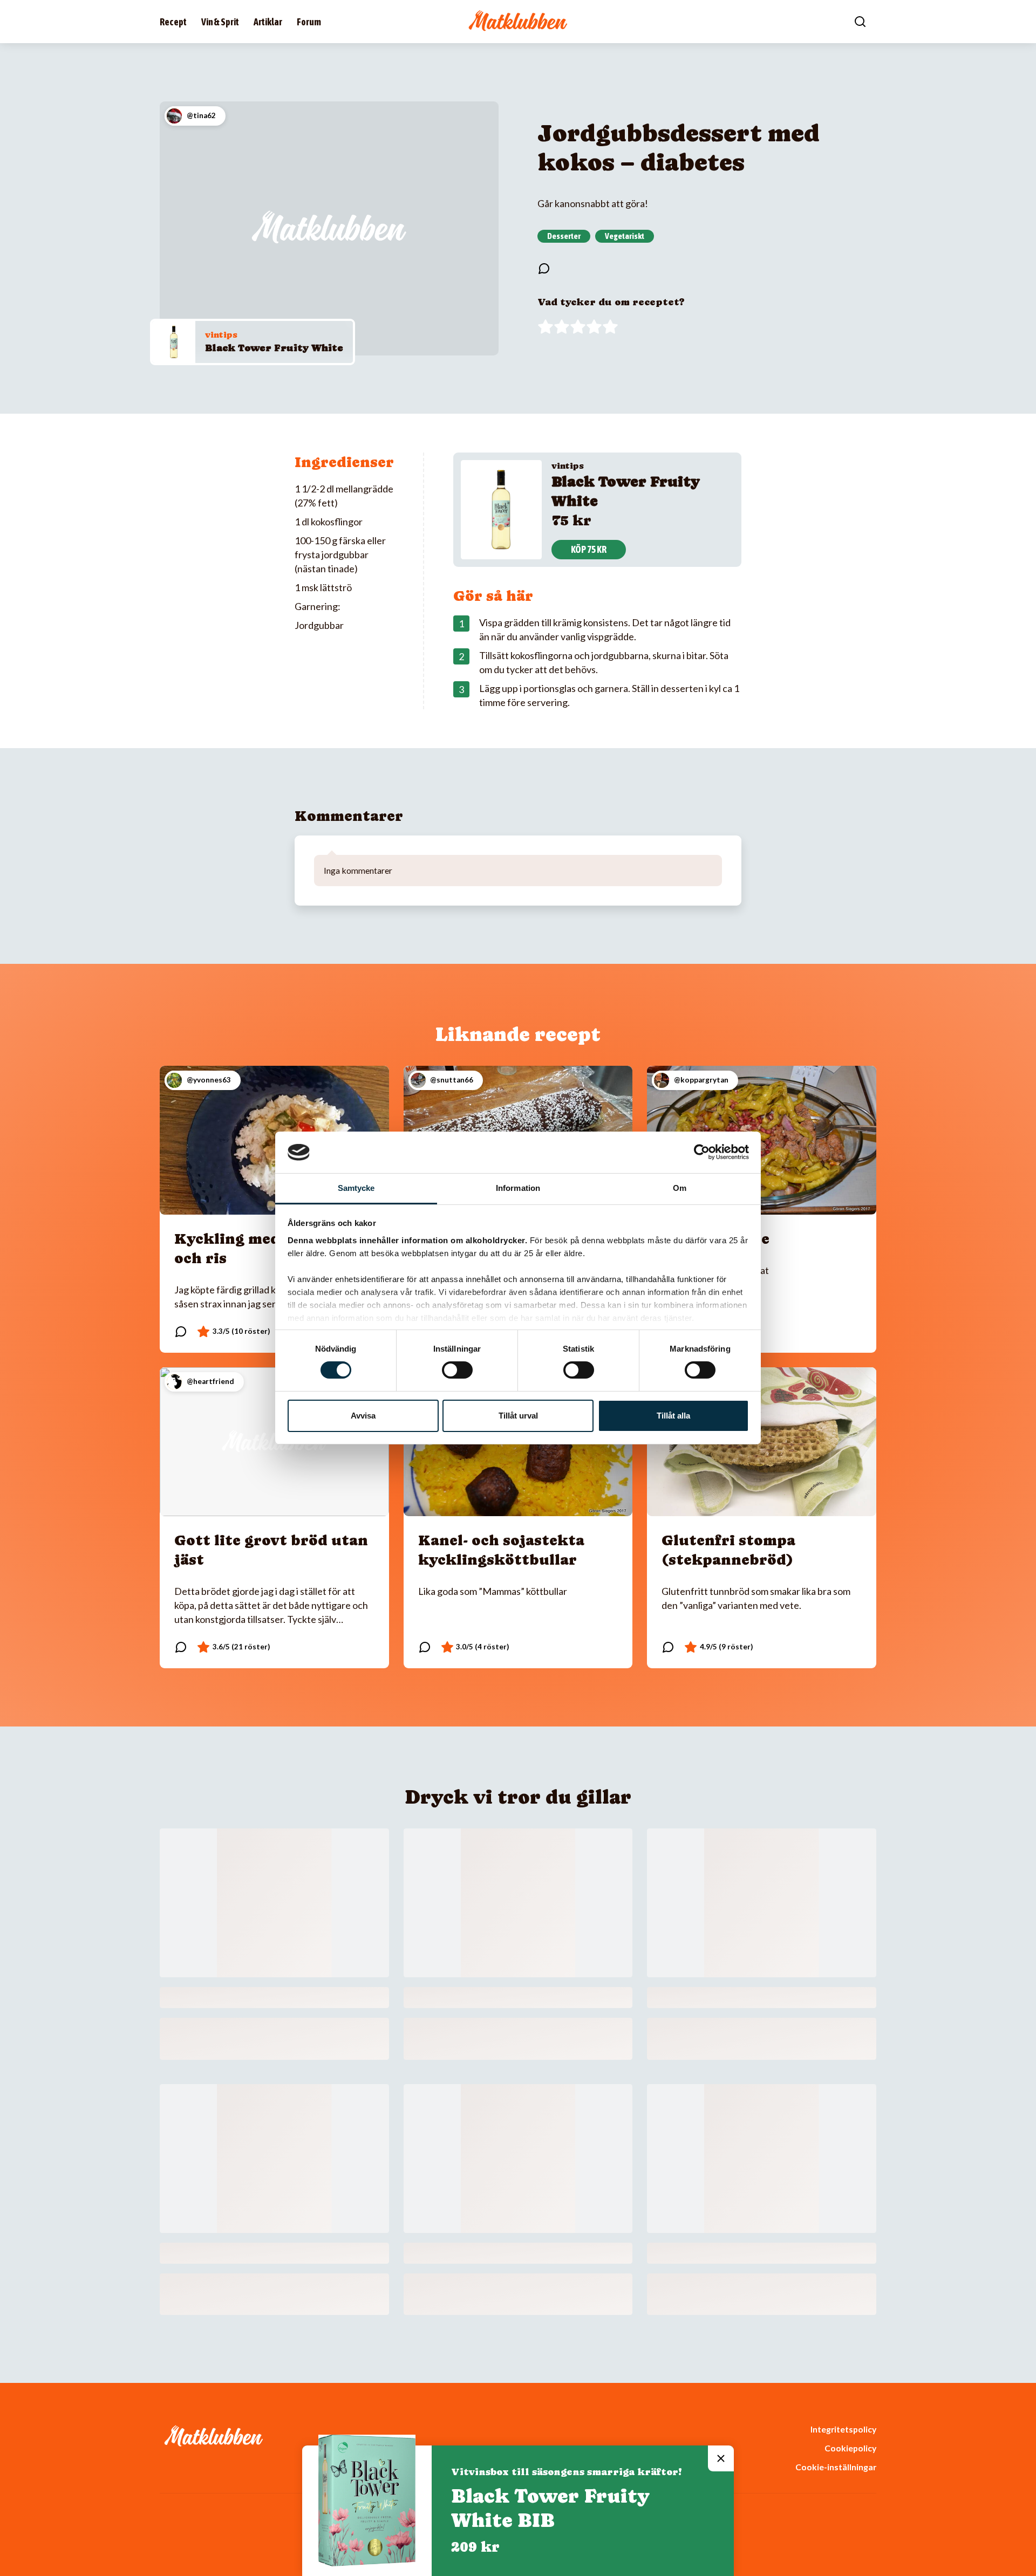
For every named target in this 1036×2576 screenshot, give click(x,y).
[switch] (457, 1370)
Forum (309, 22)
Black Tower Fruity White (274, 348)
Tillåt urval (518, 1416)
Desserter (564, 236)
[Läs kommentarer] (544, 269)
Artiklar (268, 22)
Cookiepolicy (850, 2448)
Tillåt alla (673, 1416)
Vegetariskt (625, 236)
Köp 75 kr (589, 549)
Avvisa (363, 1416)
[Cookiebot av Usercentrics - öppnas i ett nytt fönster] (702, 1152)
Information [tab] (518, 1188)
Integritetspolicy (843, 2429)
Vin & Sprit (220, 22)
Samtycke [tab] (356, 1188)
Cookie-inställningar (836, 2467)
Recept (173, 22)
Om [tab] (680, 1188)
